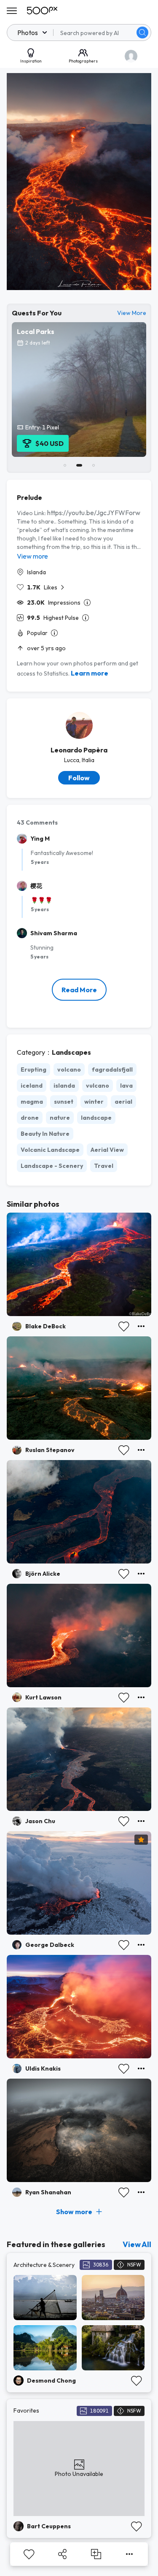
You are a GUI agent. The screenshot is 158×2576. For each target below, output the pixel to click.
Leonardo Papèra (79, 750)
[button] (142, 33)
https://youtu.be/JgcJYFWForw (94, 513)
